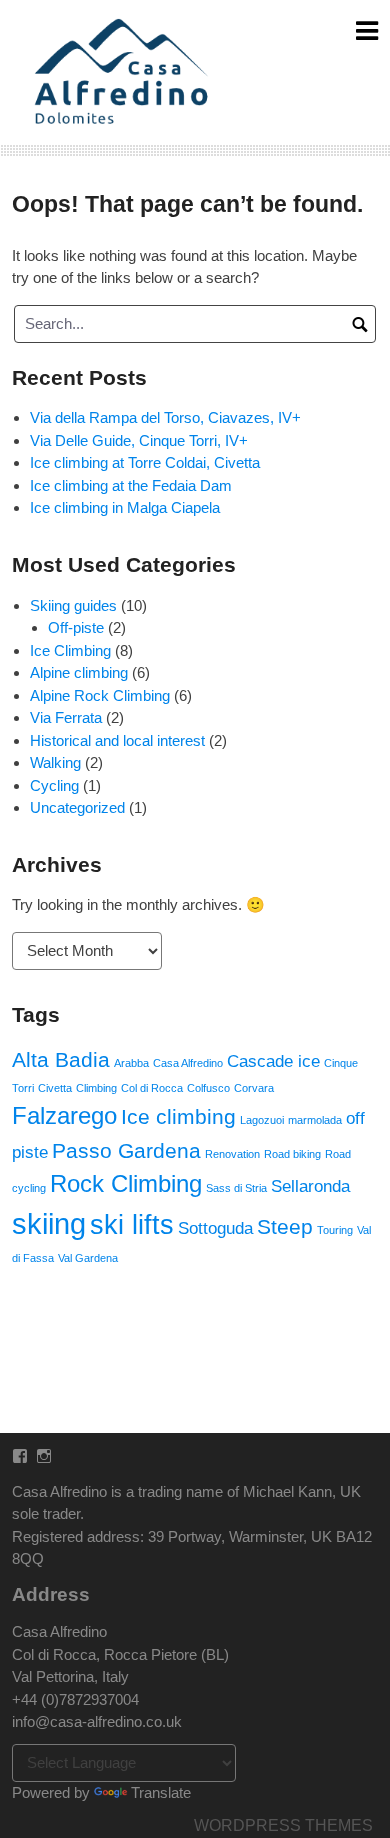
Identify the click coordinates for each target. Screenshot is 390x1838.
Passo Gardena (126, 1150)
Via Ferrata (66, 717)
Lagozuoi (262, 1120)
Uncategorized (77, 807)
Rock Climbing (126, 1183)
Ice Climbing (70, 650)
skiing (49, 1223)
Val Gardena (88, 1258)
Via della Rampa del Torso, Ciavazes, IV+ (165, 417)
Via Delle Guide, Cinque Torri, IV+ (139, 440)
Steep (285, 1226)
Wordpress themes (283, 1825)
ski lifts (132, 1225)
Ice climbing (178, 1116)
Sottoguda (215, 1228)
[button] (124, 72)
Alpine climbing (79, 672)
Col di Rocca (152, 1088)
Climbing (96, 1088)
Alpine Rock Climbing (100, 695)
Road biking (292, 1154)
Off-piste (76, 627)
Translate (161, 1792)
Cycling (54, 785)
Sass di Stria (236, 1188)
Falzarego (64, 1115)
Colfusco (208, 1088)
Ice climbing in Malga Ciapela (125, 507)
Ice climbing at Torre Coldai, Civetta (145, 462)
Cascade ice (273, 1061)
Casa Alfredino (188, 1063)
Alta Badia (61, 1059)
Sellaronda (310, 1186)
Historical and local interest (117, 740)
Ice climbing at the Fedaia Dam (131, 485)
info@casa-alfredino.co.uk (97, 1721)
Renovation (232, 1154)
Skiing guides (73, 605)
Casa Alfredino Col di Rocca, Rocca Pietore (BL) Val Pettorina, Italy (120, 1654)
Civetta (55, 1088)
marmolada (315, 1120)
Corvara (254, 1088)
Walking (55, 762)
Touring (335, 1230)
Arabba (131, 1063)
